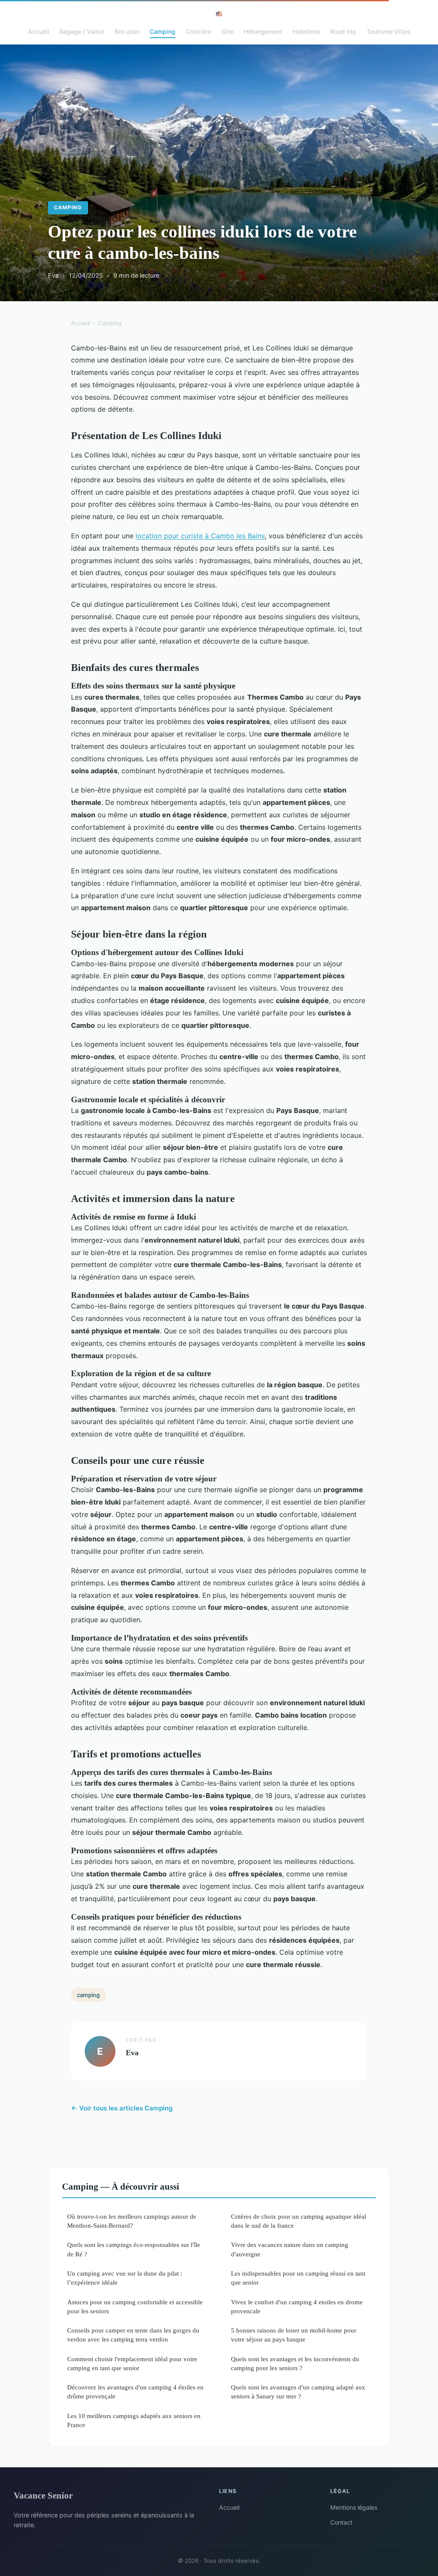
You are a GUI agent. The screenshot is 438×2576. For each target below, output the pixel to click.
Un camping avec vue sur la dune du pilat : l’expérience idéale (125, 2278)
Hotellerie (306, 31)
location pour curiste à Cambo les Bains (200, 536)
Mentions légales (354, 2507)
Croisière (198, 31)
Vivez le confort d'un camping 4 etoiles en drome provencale (297, 2306)
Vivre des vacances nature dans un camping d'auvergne (290, 2249)
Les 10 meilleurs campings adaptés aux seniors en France (134, 2420)
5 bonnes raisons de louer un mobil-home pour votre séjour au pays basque (294, 2335)
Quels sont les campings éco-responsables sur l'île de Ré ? (134, 2249)
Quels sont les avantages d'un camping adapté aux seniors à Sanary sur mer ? (298, 2392)
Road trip (343, 31)
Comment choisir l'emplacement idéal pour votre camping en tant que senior (132, 2363)
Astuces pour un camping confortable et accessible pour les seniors (135, 2306)
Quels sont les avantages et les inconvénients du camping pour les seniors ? (295, 2363)
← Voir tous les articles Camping (122, 2108)
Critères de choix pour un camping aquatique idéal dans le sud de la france (299, 2221)
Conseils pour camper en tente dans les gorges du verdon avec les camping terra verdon (133, 2335)
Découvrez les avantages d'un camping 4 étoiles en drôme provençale (135, 2392)
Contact (341, 2522)
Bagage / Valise (82, 31)
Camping (163, 31)
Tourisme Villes (389, 31)
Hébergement (263, 31)
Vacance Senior (43, 2495)
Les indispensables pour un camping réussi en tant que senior (298, 2278)
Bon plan (127, 31)
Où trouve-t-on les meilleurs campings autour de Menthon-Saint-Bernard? (132, 2221)
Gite (228, 31)
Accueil (38, 31)
